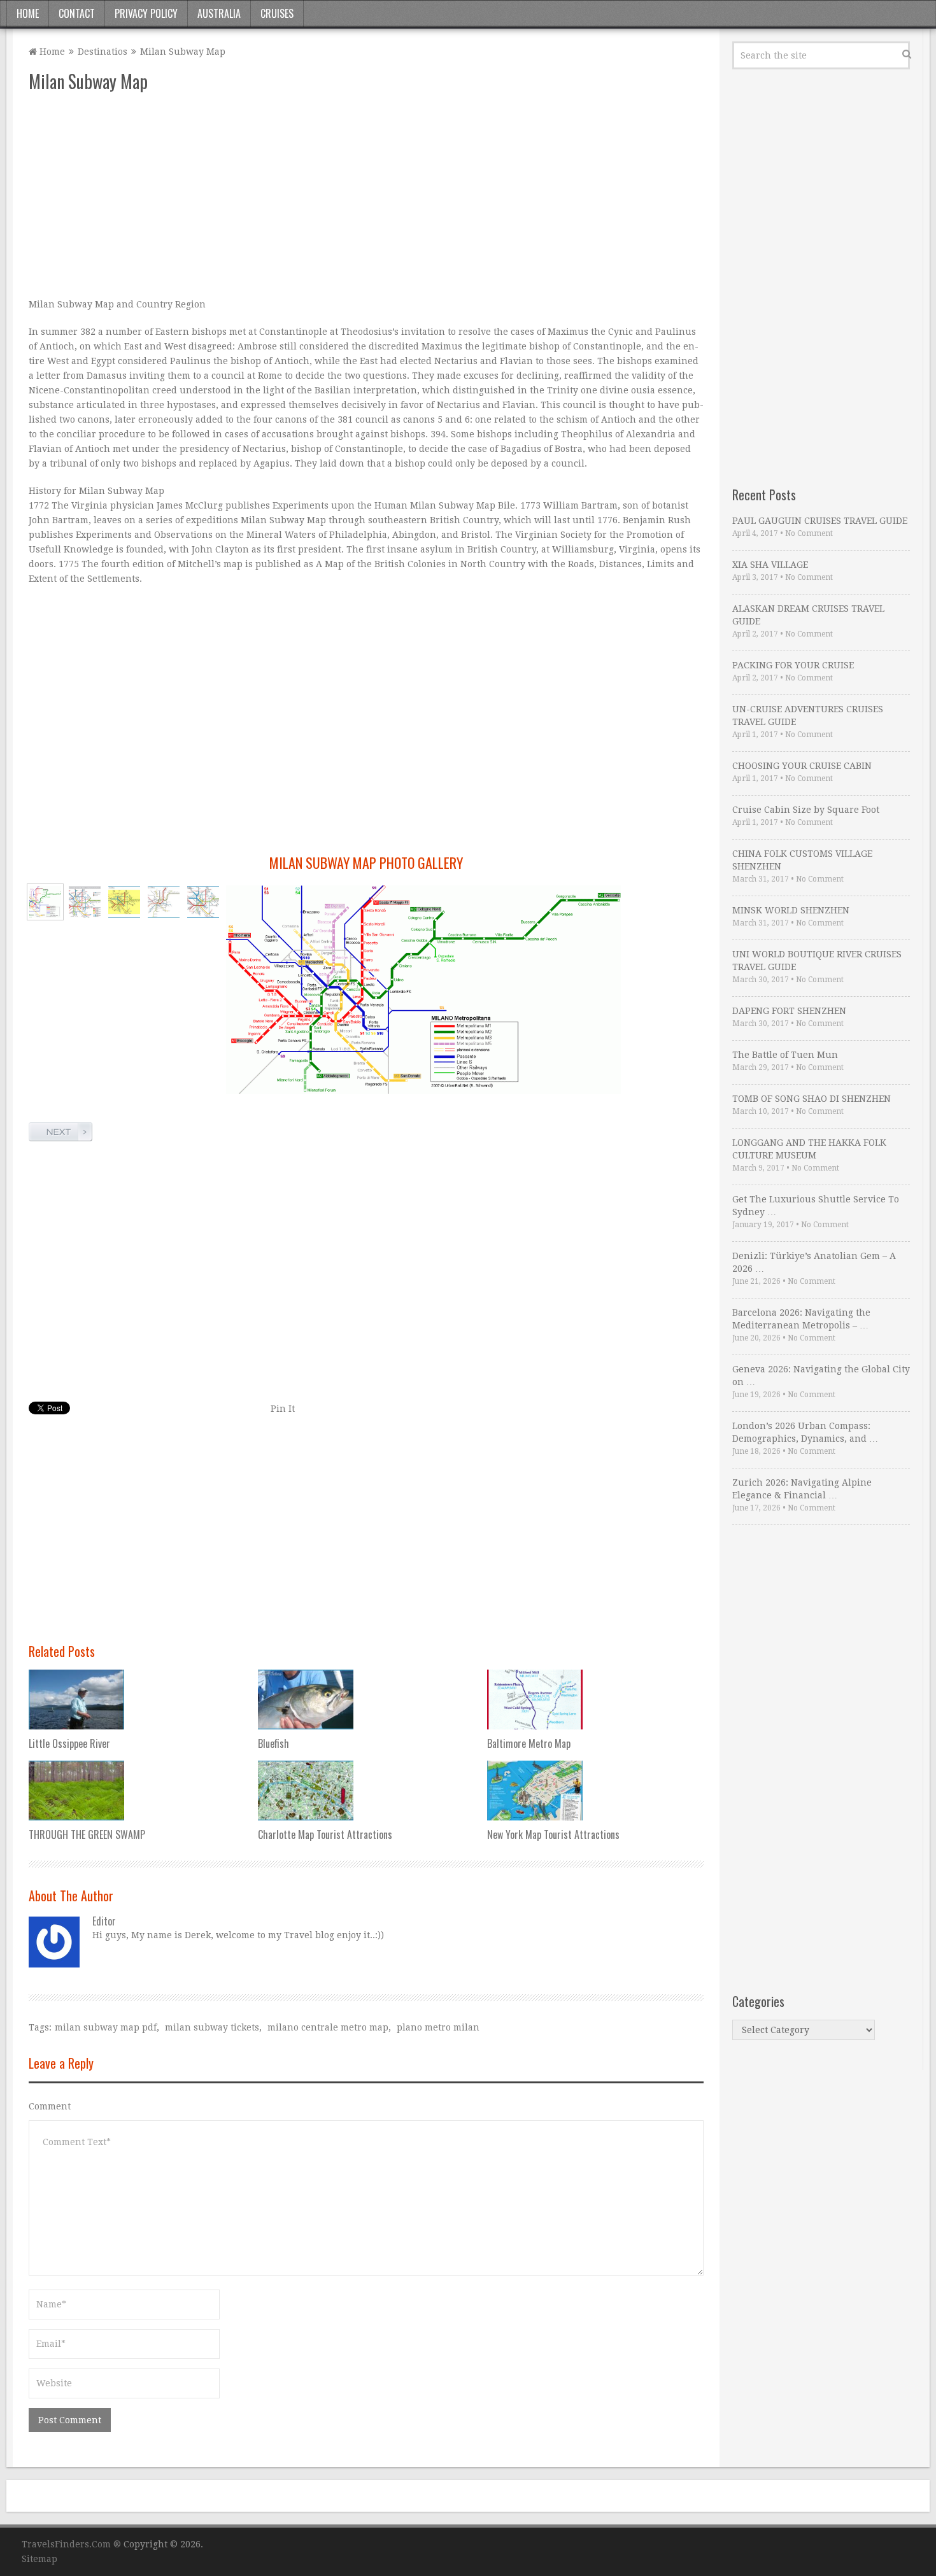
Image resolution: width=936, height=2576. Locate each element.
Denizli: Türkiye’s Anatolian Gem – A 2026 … (814, 1262)
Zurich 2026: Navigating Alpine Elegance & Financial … (802, 1489)
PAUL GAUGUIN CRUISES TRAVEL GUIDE (820, 521)
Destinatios (103, 52)
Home (28, 13)
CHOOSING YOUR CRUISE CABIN (802, 766)
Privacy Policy (146, 13)
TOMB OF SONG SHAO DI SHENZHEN (812, 1099)
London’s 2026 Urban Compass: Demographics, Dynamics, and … (805, 1432)
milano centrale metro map (328, 2027)
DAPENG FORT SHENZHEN (789, 1011)
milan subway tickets (212, 2027)
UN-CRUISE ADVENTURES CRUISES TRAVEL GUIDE (808, 715)
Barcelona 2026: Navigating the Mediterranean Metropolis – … (801, 1319)
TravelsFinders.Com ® (71, 2544)
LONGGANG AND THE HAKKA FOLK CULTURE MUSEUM (809, 1149)
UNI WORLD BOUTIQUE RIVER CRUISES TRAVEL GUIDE (817, 961)
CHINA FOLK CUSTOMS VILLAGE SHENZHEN (802, 860)
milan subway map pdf (106, 2027)
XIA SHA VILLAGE (770, 565)
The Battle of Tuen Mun (785, 1055)
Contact (77, 13)
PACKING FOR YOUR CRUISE (793, 665)
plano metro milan (438, 2027)
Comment (50, 2106)
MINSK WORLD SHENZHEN (791, 910)
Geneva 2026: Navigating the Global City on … (821, 1376)
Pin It (283, 1409)
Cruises (277, 13)
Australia (219, 13)
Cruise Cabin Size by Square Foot (806, 810)
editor (104, 1921)
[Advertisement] (366, 195)
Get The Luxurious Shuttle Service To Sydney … (816, 1206)
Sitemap (39, 2559)
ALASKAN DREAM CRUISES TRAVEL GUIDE (808, 615)
